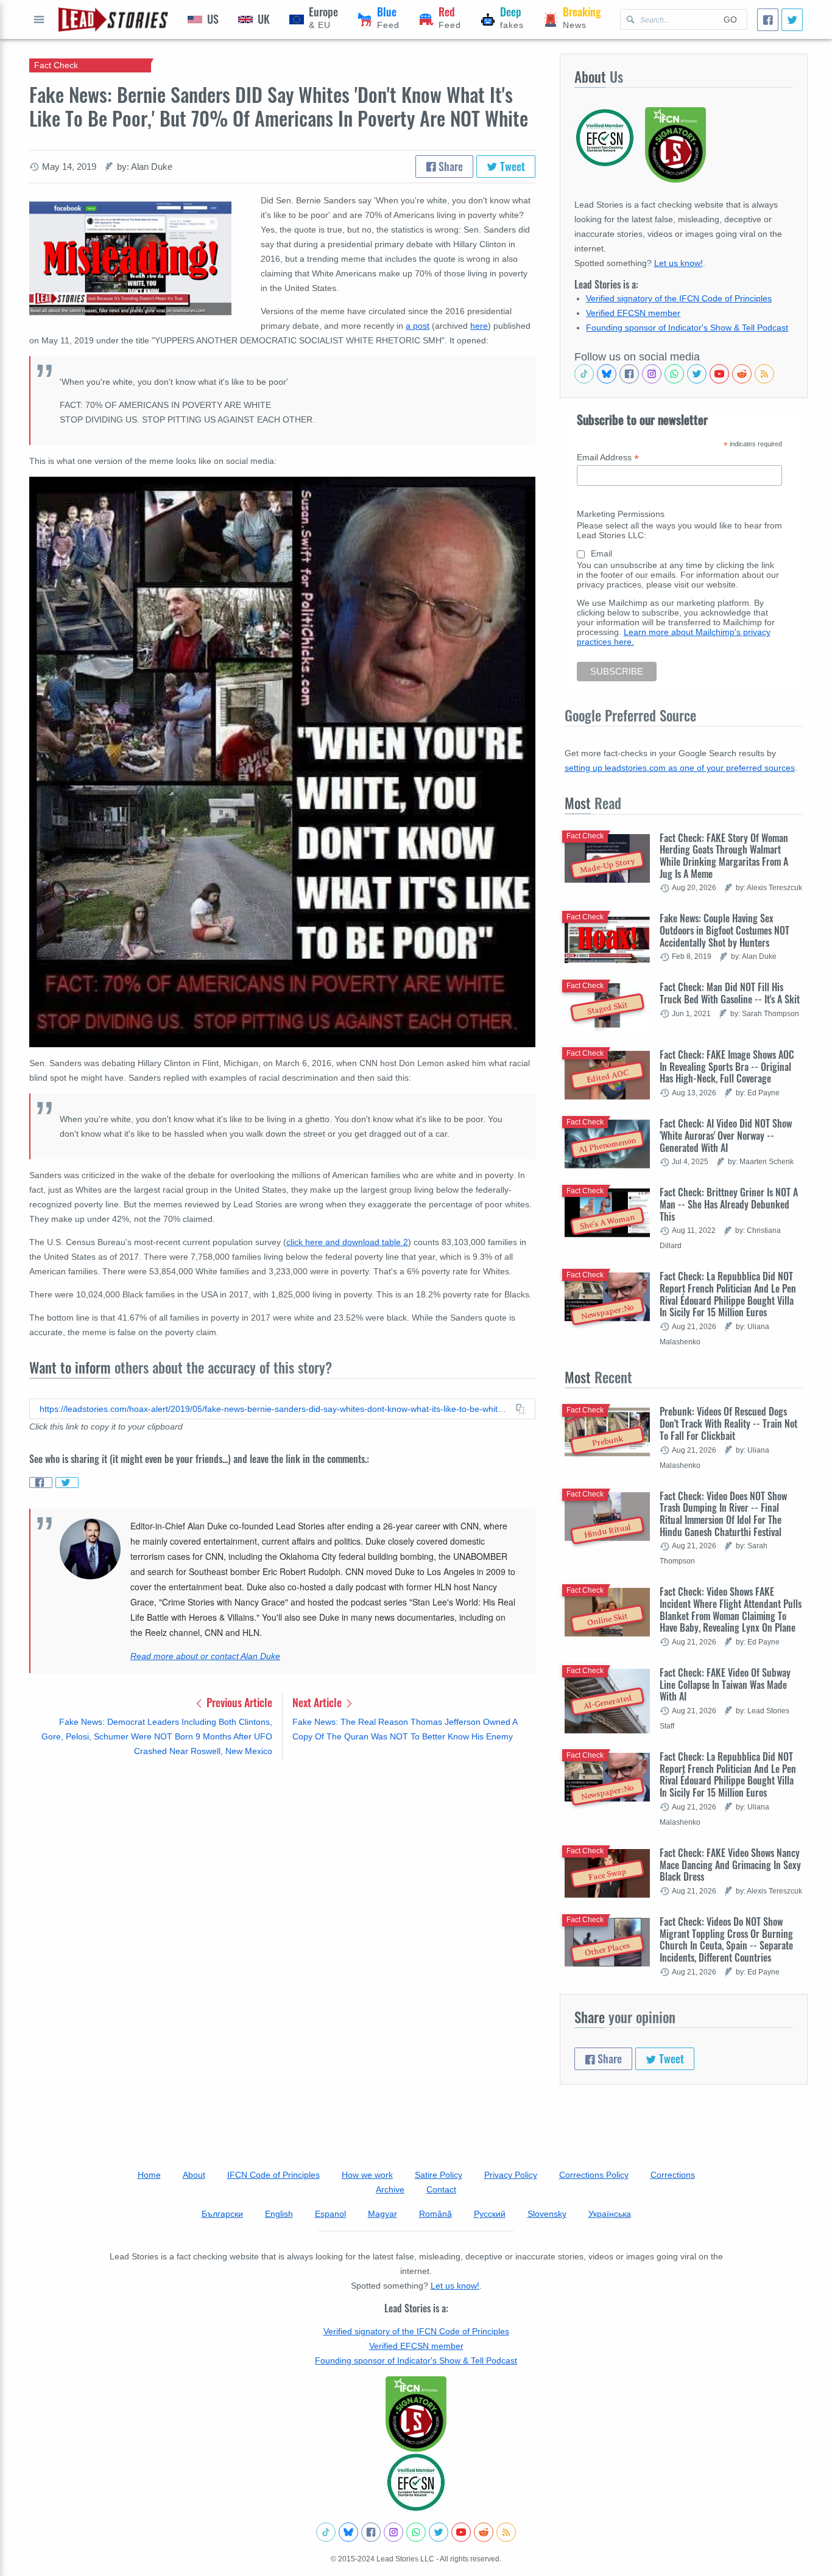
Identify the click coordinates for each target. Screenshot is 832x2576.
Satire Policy (439, 2175)
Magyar (383, 2214)
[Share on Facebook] (41, 1483)
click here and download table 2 (347, 1242)
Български (222, 2214)
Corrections (673, 2175)
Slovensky (547, 2214)
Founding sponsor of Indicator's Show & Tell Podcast (687, 328)
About (194, 2175)
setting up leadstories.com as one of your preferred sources (680, 768)
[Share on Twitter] (67, 1483)
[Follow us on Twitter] (697, 374)
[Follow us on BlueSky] (607, 374)
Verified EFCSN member (633, 313)
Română (435, 2214)
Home (149, 2175)
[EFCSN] (416, 2482)
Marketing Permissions (621, 514)
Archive (390, 2189)
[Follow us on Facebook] (629, 374)
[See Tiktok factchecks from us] (584, 374)
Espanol (330, 2214)
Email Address (608, 458)
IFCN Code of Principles (273, 2175)
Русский (490, 2214)
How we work (367, 2175)
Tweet (511, 166)
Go (730, 19)
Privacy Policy (511, 2175)
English (279, 2214)
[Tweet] (792, 20)
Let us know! (679, 263)
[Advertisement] (282, 1865)
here (479, 326)
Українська (610, 2214)
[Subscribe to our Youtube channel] (719, 374)
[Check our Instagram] (652, 374)
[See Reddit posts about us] (742, 374)
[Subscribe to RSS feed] (764, 374)
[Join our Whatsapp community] (674, 374)
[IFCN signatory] (416, 2414)
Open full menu (39, 19)
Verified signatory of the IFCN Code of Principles (679, 298)
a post (418, 326)
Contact (441, 2189)
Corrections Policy (594, 2175)
